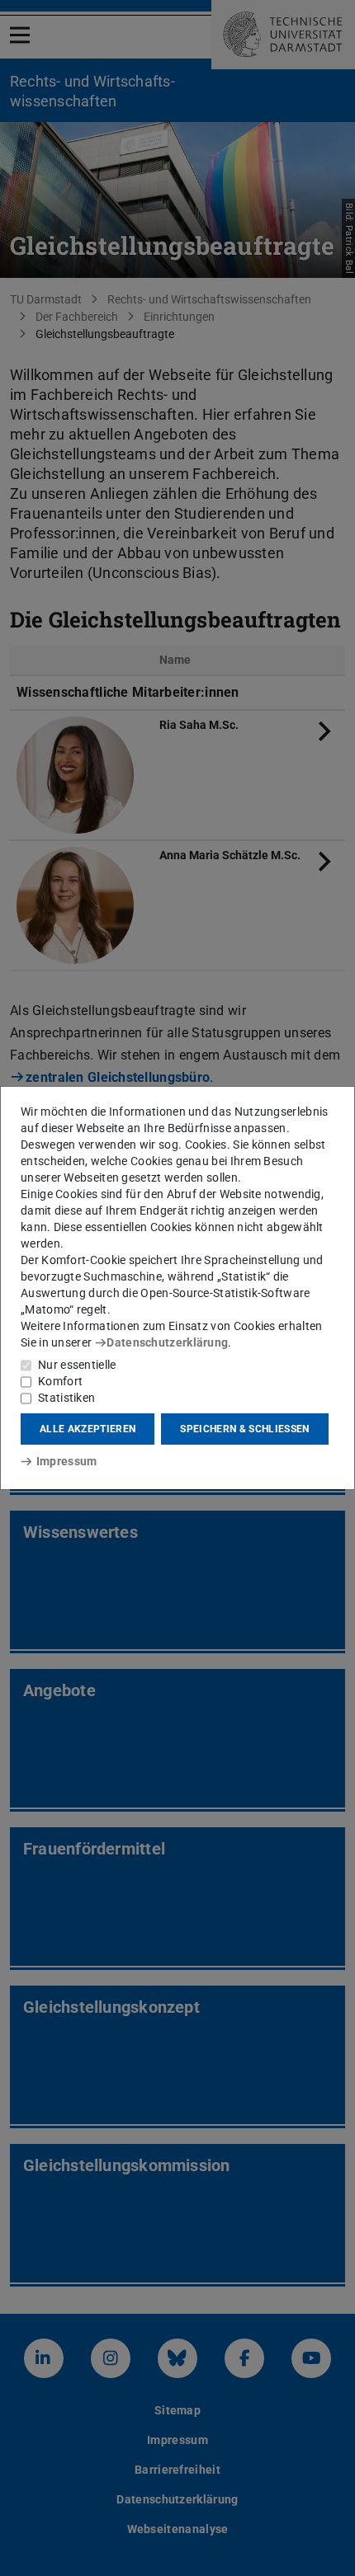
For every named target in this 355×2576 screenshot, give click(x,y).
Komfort (60, 1381)
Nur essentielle (77, 1365)
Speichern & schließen (244, 1429)
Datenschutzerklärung (167, 1342)
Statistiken (66, 1398)
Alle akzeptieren (88, 1429)
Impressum (66, 1461)
